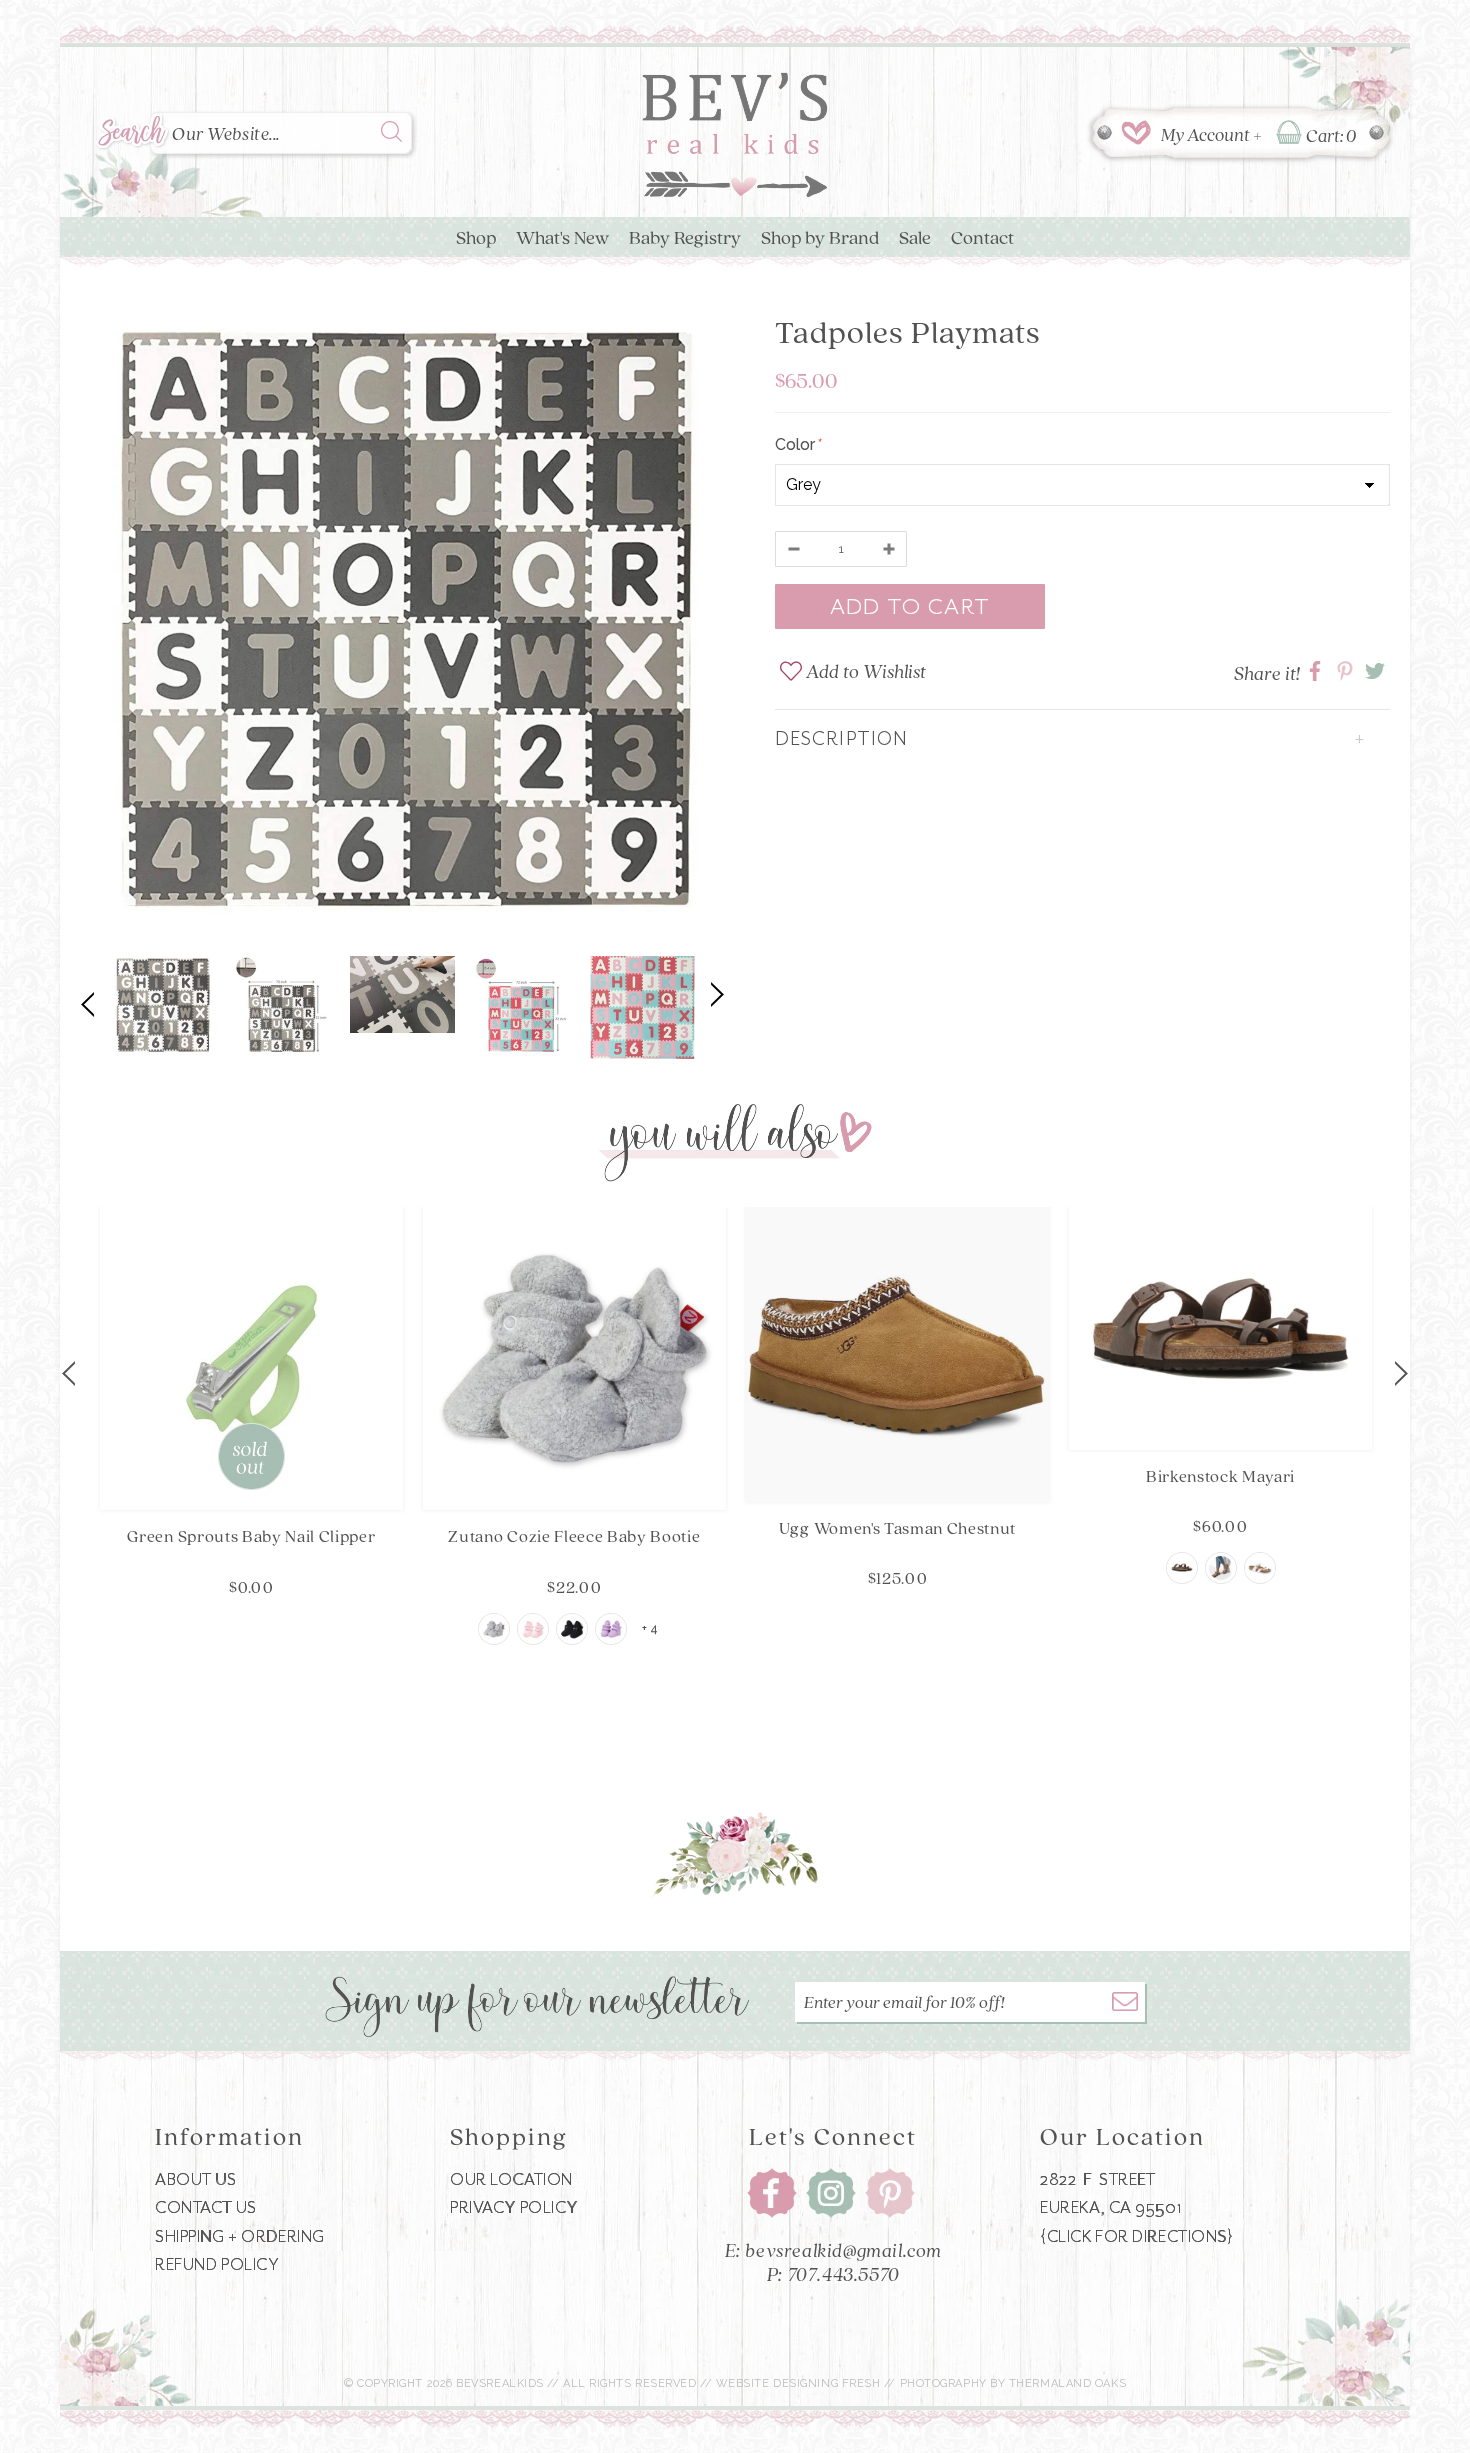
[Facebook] (772, 2193)
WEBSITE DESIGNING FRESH (798, 2383)
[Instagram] (831, 2193)
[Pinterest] (890, 2193)
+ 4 (650, 1629)
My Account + (1211, 134)
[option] (402, 622)
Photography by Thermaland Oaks (1013, 2383)
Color (797, 444)
